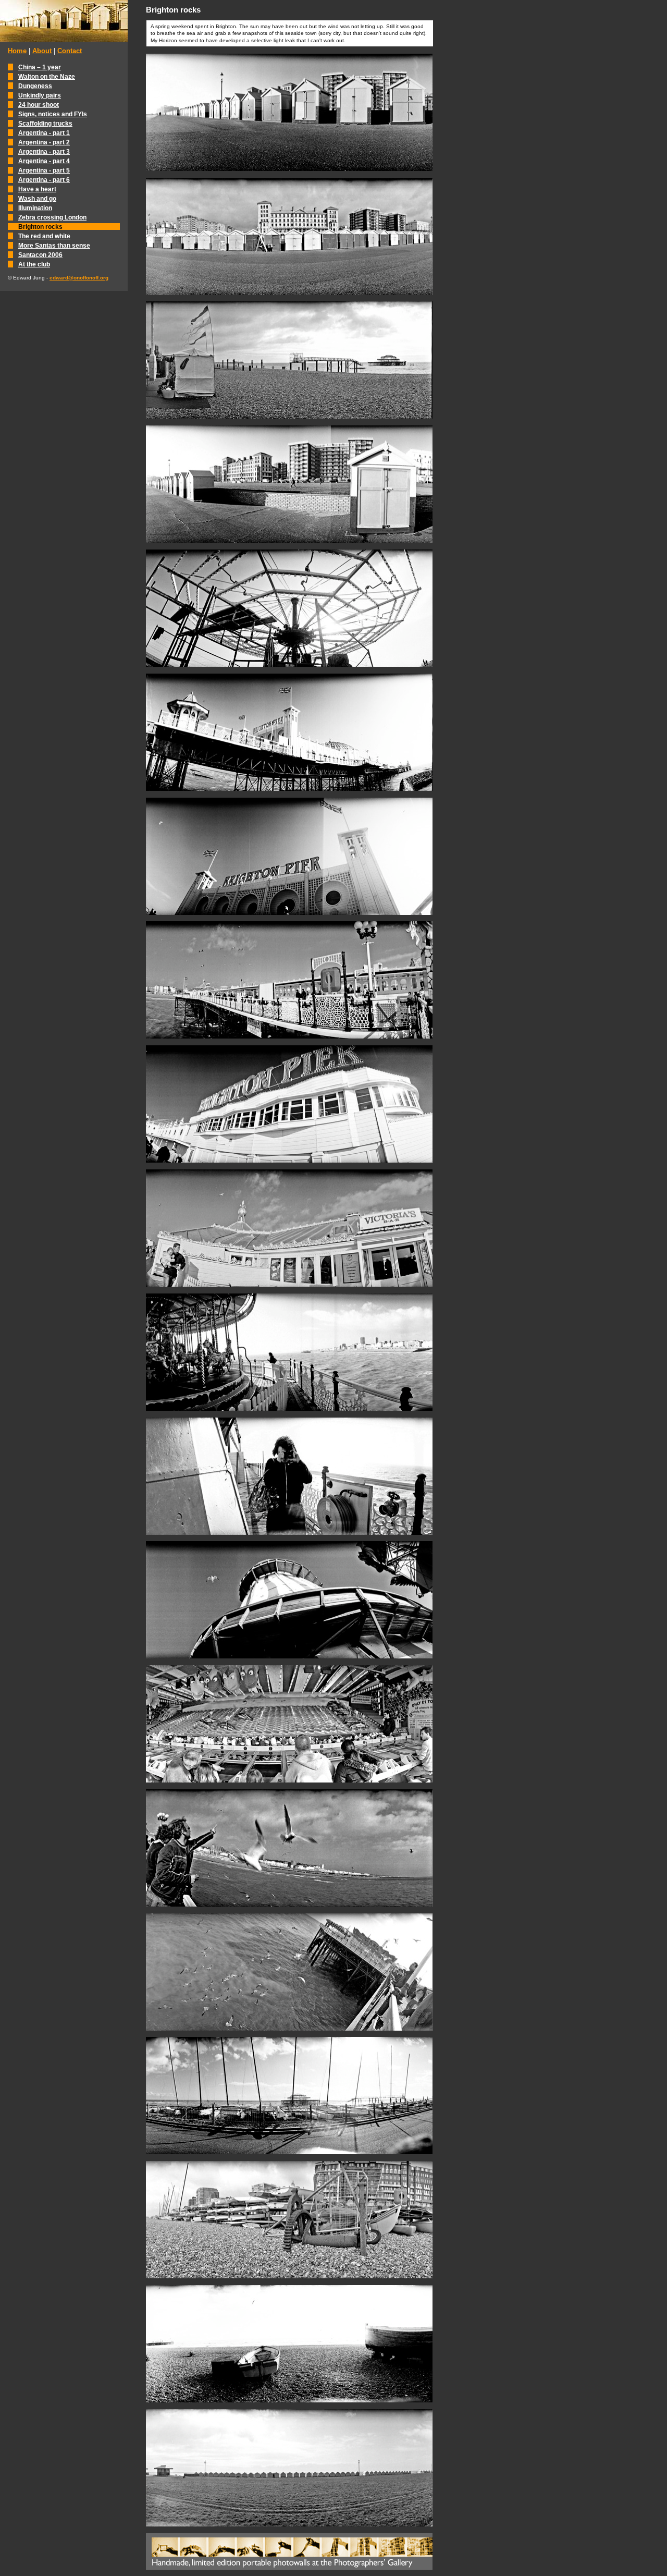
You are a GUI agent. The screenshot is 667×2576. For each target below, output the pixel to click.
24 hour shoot (39, 105)
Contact (70, 51)
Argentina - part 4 (44, 161)
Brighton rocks (40, 227)
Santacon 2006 (40, 255)
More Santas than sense (54, 245)
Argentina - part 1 (44, 133)
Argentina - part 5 (44, 170)
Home (17, 51)
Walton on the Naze (47, 76)
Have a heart (37, 189)
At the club (34, 264)
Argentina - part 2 (44, 142)
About (42, 51)
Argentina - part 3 (44, 151)
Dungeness (35, 86)
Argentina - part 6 (44, 180)
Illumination (35, 208)
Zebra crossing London (52, 217)
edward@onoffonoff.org (79, 278)
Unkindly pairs (40, 95)
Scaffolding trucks (45, 123)
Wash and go (37, 198)
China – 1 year (40, 67)
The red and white (44, 236)
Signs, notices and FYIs (53, 114)
